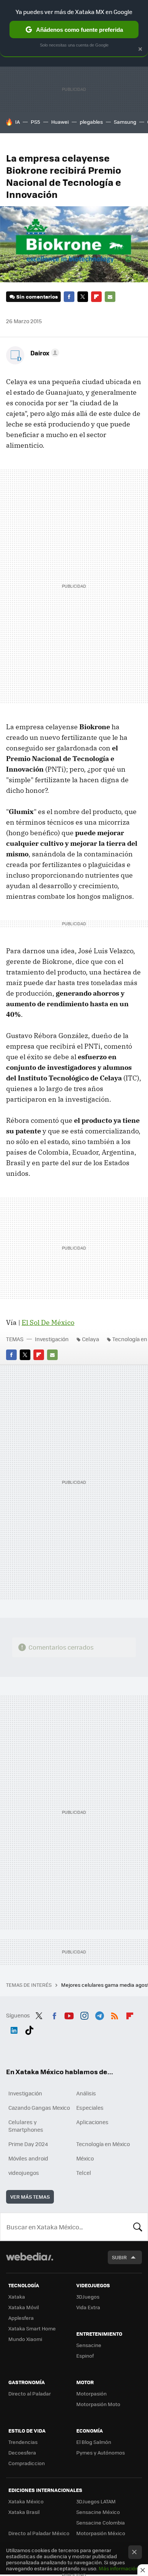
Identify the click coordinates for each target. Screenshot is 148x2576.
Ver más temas (30, 2197)
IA (17, 122)
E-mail (110, 297)
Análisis (86, 2093)
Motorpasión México (101, 2533)
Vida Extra (88, 2307)
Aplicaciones (92, 2122)
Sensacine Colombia (101, 2522)
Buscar (138, 2227)
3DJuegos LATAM (96, 2501)
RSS (115, 2014)
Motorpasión (91, 2393)
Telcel (84, 2173)
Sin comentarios (37, 297)
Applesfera (21, 2318)
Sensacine (89, 2345)
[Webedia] (30, 2262)
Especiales (90, 2107)
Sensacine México (98, 2512)
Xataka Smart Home (32, 2328)
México (85, 2158)
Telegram (99, 2014)
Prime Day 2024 (28, 2144)
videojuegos (24, 2173)
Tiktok (29, 2029)
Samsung (125, 122)
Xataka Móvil (24, 2307)
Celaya (91, 1339)
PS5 (35, 122)
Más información (119, 2568)
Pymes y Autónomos (101, 2452)
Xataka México (26, 2501)
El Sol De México (48, 1322)
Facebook (69, 297)
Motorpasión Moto (98, 2404)
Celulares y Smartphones (26, 2126)
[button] (44, 353)
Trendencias (23, 2442)
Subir (119, 2257)
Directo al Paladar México (39, 2533)
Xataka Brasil (24, 2512)
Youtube (69, 2014)
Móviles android (28, 2158)
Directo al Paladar (30, 2393)
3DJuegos (88, 2297)
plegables (91, 122)
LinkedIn (14, 2029)
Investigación (52, 1339)
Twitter (83, 297)
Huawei (60, 122)
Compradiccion (27, 2463)
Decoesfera (22, 2452)
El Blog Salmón (94, 2442)
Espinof (85, 2356)
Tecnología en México (103, 2144)
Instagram (84, 2014)
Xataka (17, 2297)
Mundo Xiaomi (25, 2339)
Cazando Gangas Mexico (39, 2107)
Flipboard (96, 297)
